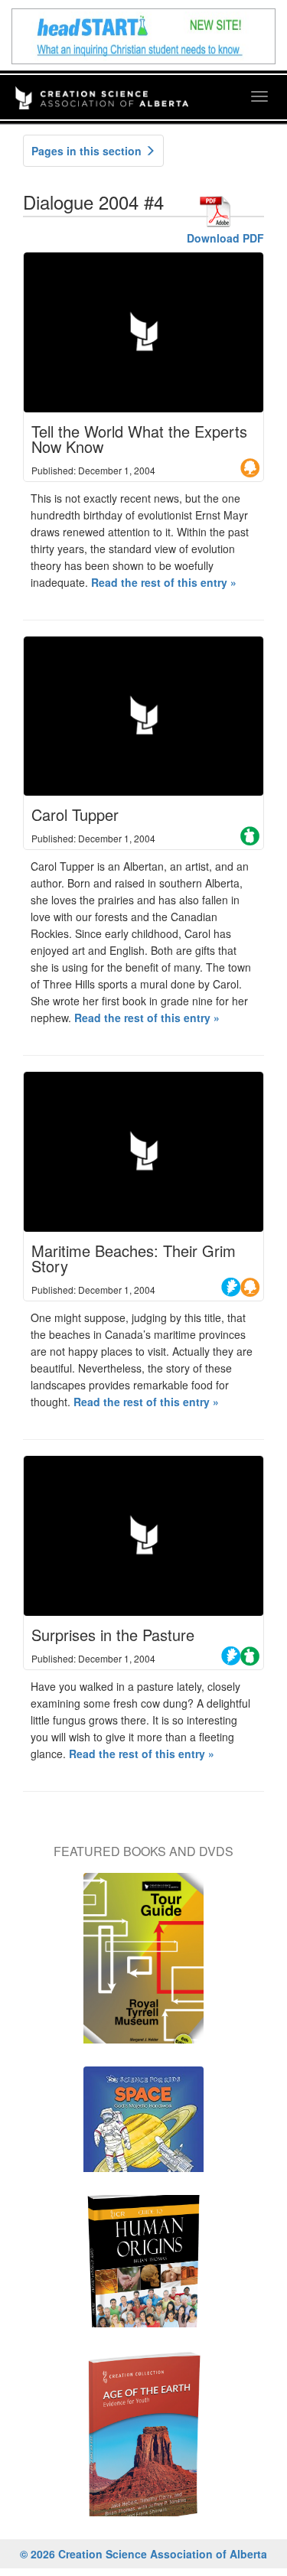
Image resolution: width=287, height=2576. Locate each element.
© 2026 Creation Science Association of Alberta (143, 2554)
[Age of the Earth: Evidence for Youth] (143, 2441)
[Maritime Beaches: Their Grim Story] (143, 1152)
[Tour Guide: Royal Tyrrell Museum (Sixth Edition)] (143, 1966)
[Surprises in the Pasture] (143, 1536)
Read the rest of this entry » (164, 582)
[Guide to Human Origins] (143, 2269)
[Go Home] (102, 88)
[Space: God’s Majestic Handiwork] (143, 2127)
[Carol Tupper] (143, 716)
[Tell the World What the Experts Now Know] (143, 332)
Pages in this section (88, 151)
